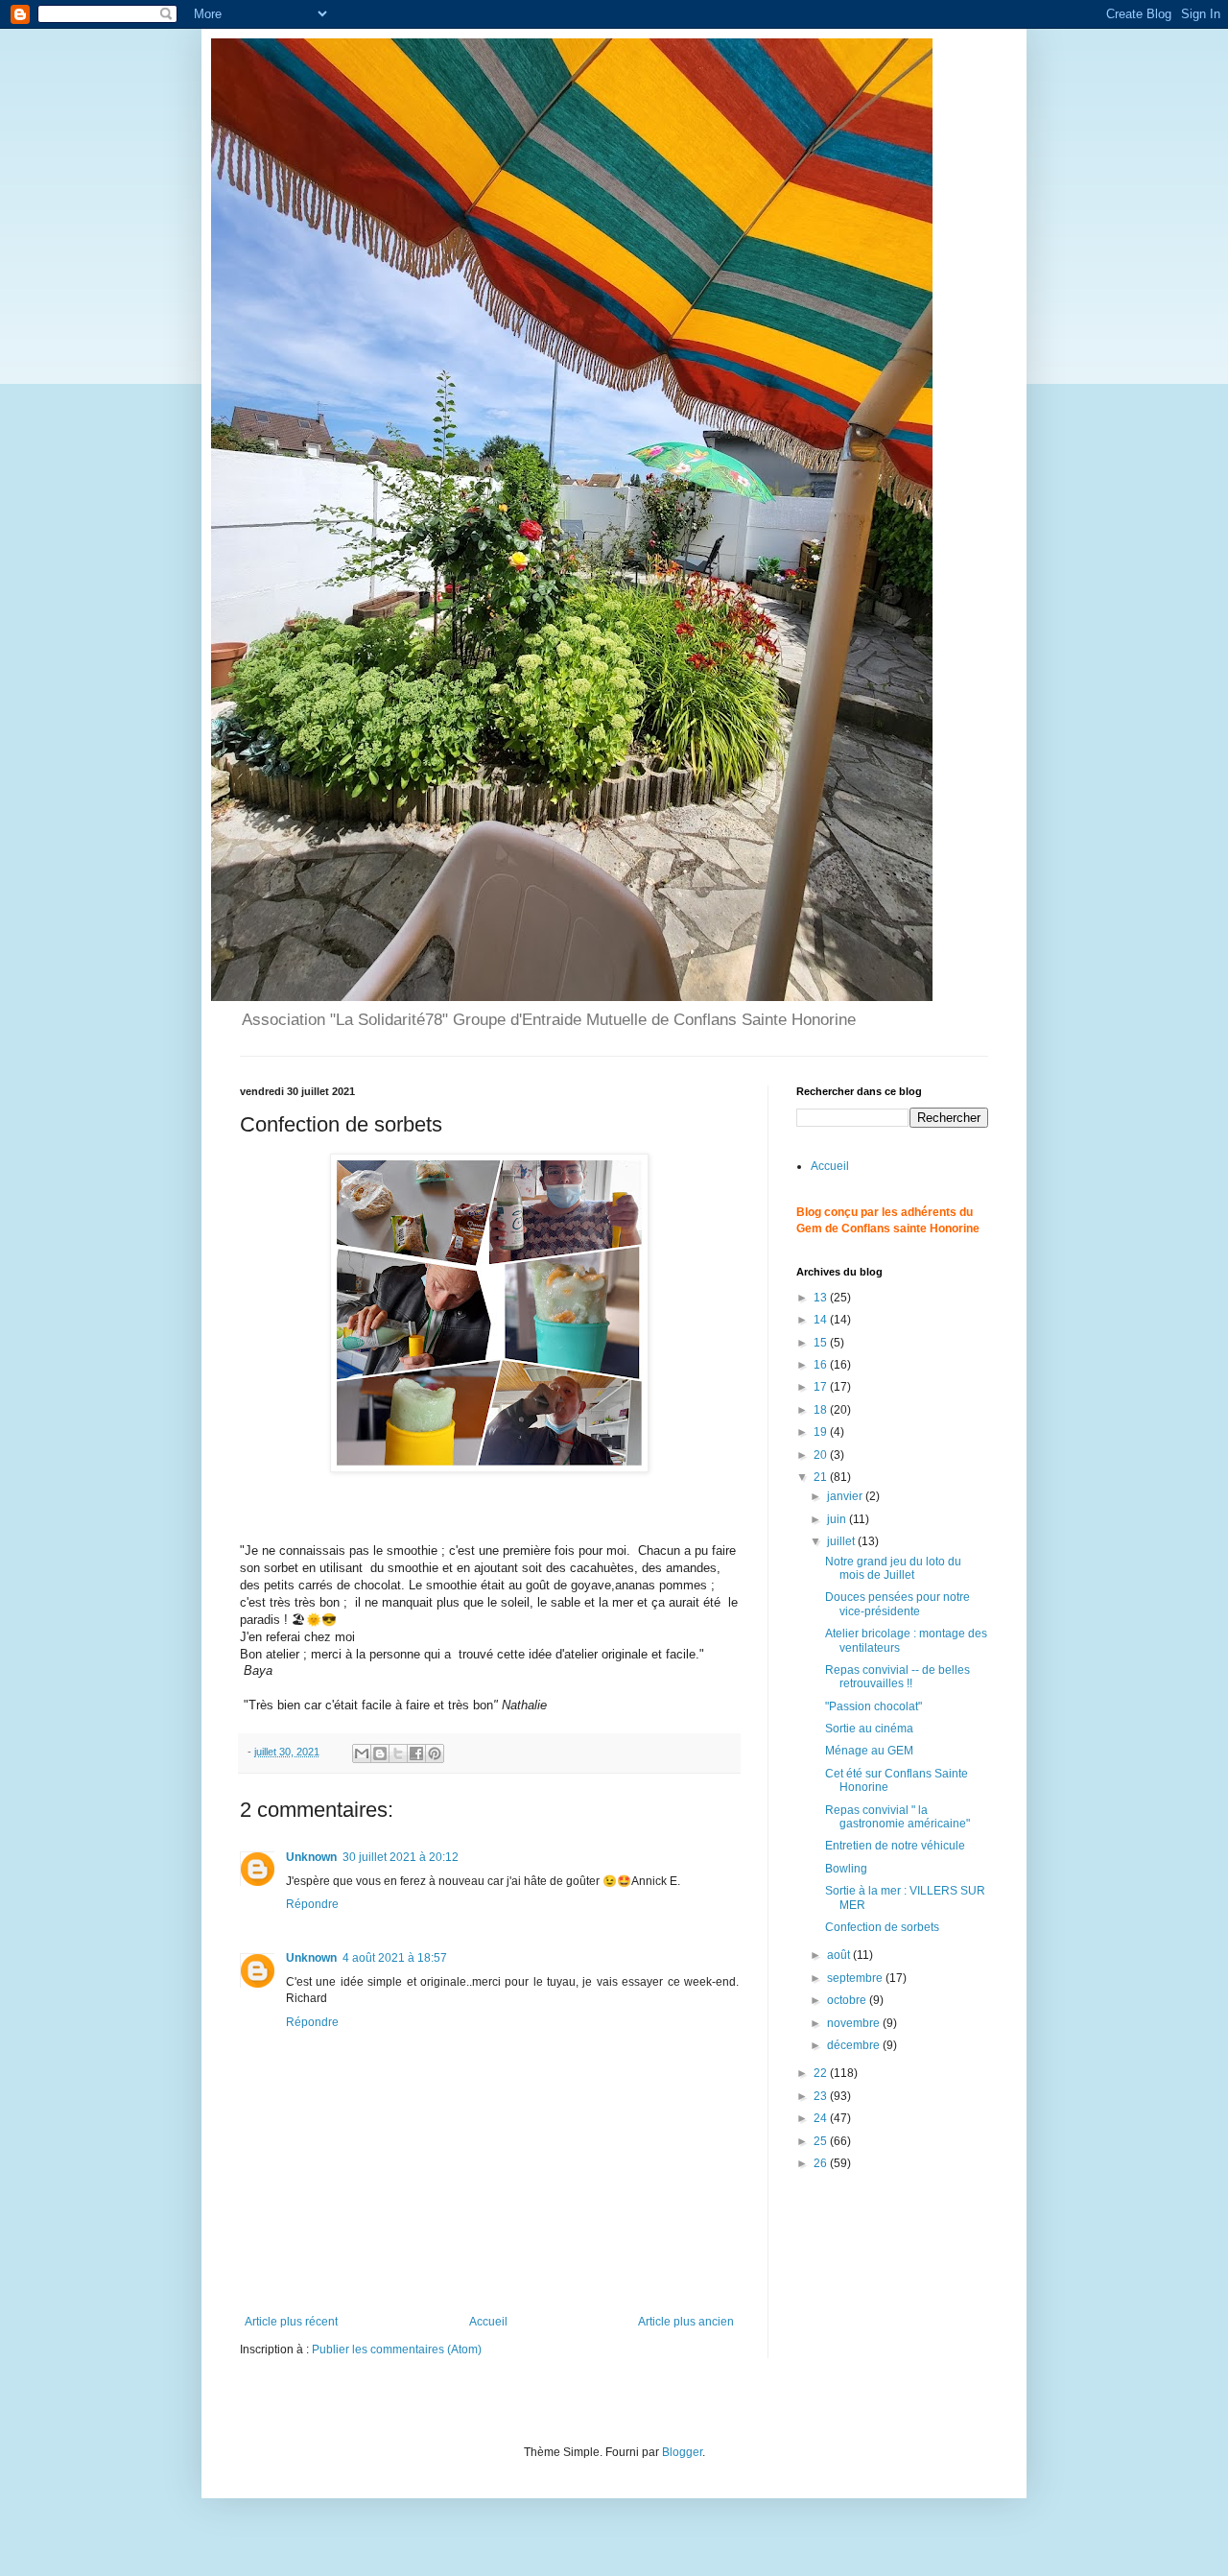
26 (822, 2163)
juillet (842, 1541)
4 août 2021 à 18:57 (395, 1958)
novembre (855, 2023)
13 (822, 1298)
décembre (855, 2045)
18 (822, 1410)
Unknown (311, 1857)
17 (822, 1387)
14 (822, 1320)
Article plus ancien (686, 2322)
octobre (848, 2000)
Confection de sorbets (882, 1927)
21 (822, 1477)
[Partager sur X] (398, 1753)
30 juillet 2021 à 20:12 (401, 1857)
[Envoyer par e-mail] (362, 1753)
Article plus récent (291, 2322)
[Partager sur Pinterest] (435, 1753)
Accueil (488, 2322)
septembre (856, 1978)
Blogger (682, 2452)
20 (822, 1455)
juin (838, 1519)
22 (822, 2073)
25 (822, 2141)
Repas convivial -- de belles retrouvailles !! (897, 1677)
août (840, 1955)
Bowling (846, 1869)
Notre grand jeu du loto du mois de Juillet (893, 1568)
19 (822, 1432)
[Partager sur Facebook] (416, 1753)
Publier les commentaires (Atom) (397, 2349)
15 (822, 1343)
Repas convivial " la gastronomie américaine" (897, 1817)
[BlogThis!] (380, 1753)
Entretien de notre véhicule (895, 1846)
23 (822, 2096)
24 (822, 2118)
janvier (846, 1496)
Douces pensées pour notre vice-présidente (897, 1604)
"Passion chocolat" (874, 1706)
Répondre (312, 1904)
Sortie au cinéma (869, 1729)
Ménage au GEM (869, 1751)
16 (822, 1365)
